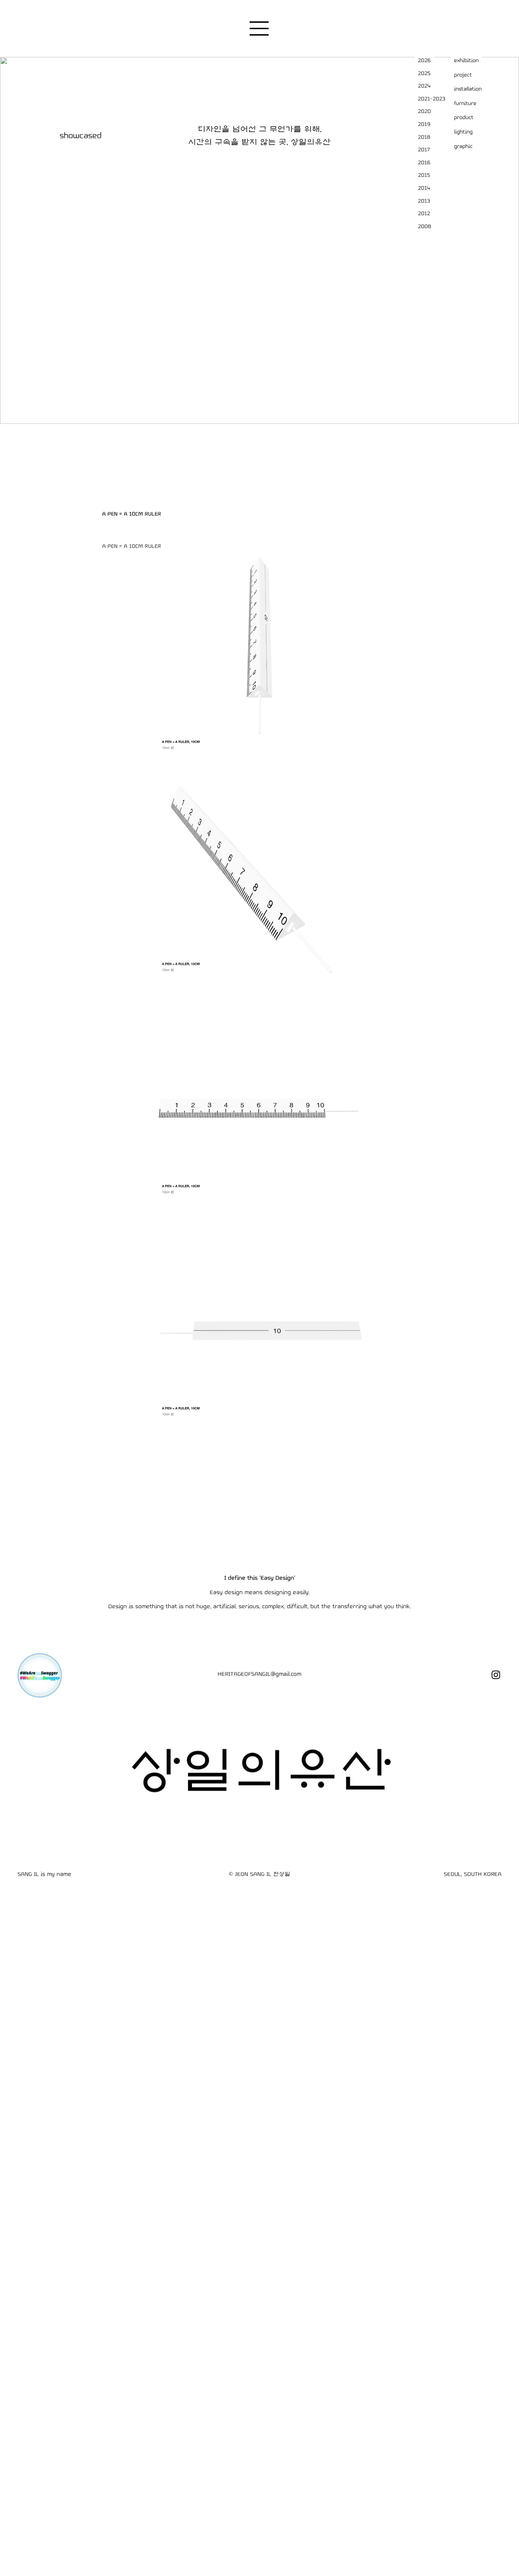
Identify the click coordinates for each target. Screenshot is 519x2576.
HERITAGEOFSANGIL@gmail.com (259, 1674)
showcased (81, 136)
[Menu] (259, 28)
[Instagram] (496, 1675)
